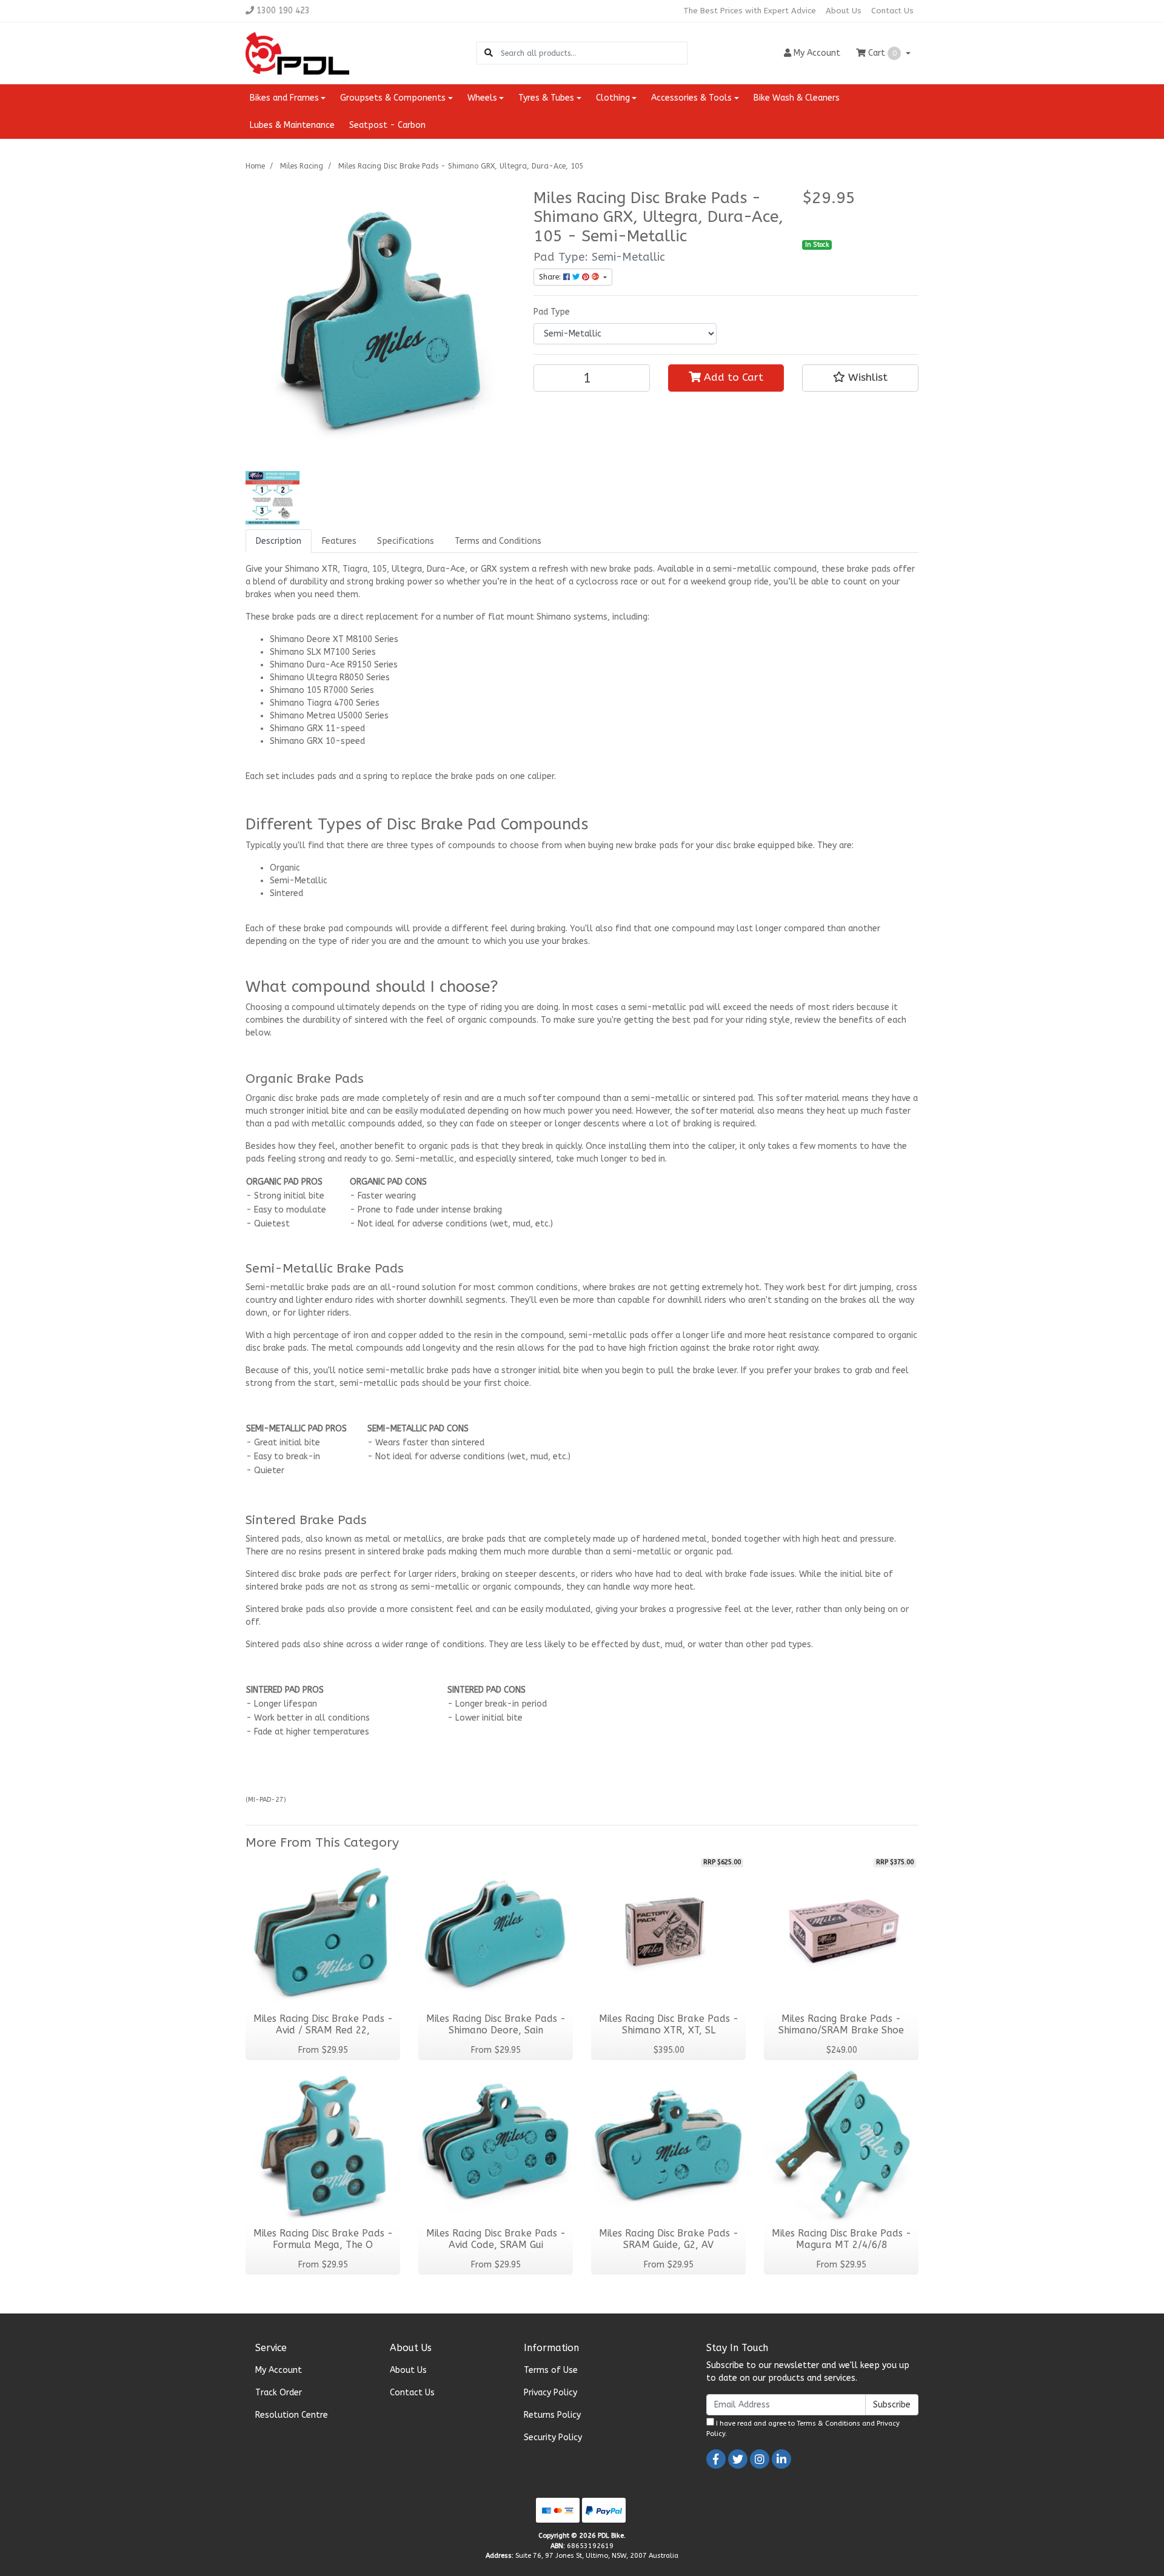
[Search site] (489, 53)
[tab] (279, 541)
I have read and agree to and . (803, 2429)
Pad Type (552, 312)
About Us (844, 11)
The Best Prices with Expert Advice (750, 11)
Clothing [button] (613, 98)
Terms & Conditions (828, 2424)
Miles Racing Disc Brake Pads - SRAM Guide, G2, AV (669, 2239)
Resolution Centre (292, 2415)
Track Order (279, 2393)
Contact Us (892, 11)
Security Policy (553, 2437)
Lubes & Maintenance (292, 125)
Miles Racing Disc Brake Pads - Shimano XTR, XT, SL (669, 2025)
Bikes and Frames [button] (284, 98)
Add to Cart (732, 377)
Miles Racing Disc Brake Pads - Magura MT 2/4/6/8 (841, 2239)
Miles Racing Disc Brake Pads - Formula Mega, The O (323, 2239)
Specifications (406, 541)
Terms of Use (551, 2370)
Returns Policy (552, 2415)
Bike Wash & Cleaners (797, 98)
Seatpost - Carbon (387, 125)
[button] (860, 378)
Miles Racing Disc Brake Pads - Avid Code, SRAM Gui (496, 2239)
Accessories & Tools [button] (691, 98)
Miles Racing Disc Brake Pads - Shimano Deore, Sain (496, 2025)
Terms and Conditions (498, 541)
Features (339, 541)
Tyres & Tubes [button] (546, 98)
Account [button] (817, 53)
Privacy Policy (550, 2393)
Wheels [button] (482, 98)
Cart (881, 53)
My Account (279, 2370)
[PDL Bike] (297, 52)
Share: (551, 277)
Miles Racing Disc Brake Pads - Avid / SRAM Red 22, (323, 2025)
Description (279, 541)
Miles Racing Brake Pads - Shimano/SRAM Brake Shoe (841, 2025)
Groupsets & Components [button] (393, 98)
